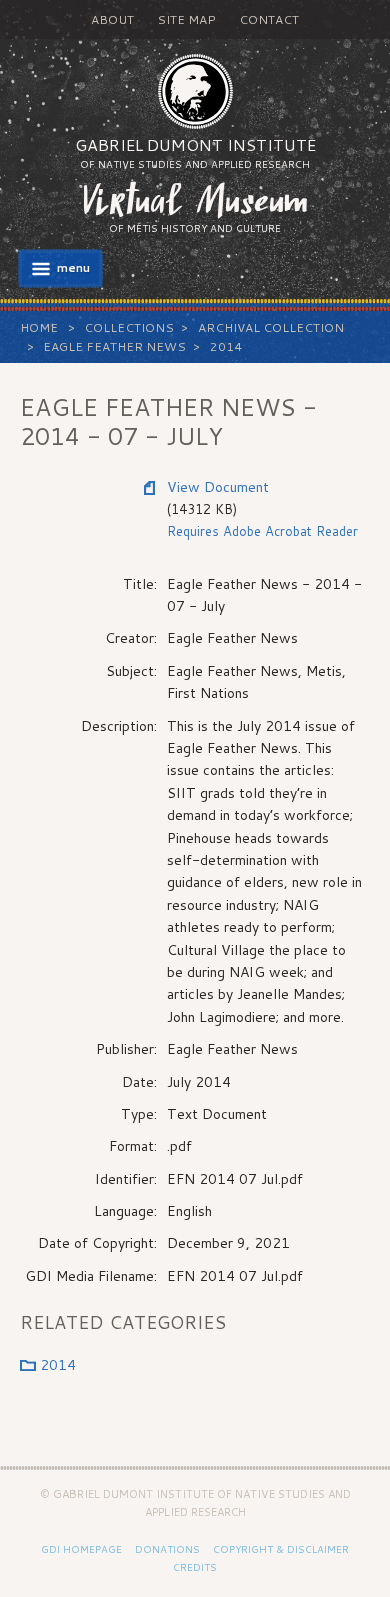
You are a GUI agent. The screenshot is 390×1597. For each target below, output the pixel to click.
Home (39, 327)
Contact (269, 19)
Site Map (186, 19)
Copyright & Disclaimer (281, 1549)
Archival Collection (271, 327)
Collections (129, 327)
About (112, 19)
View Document (218, 487)
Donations (167, 1549)
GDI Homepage (81, 1549)
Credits (195, 1567)
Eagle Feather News (114, 346)
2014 (226, 346)
